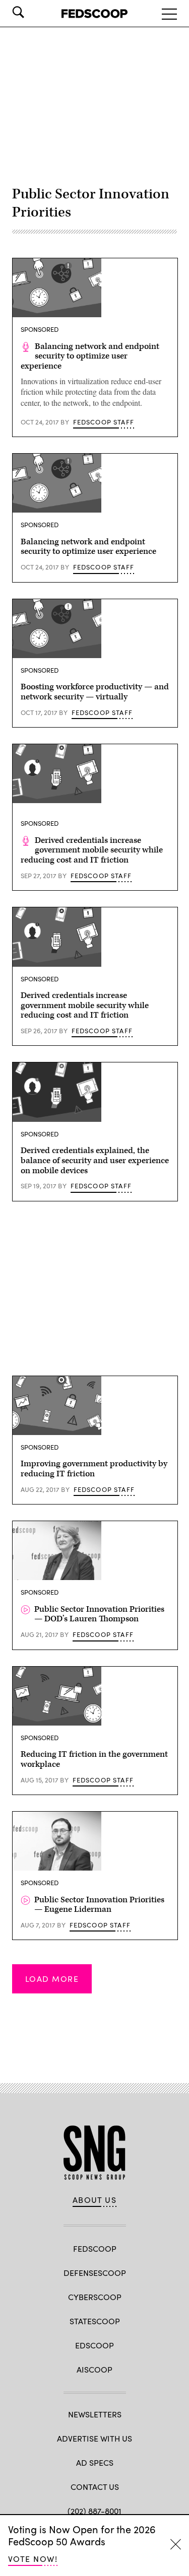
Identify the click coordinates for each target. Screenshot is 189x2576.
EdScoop (94, 2345)
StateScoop (95, 2321)
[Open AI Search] (32, 12)
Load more (52, 1979)
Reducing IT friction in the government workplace (94, 1759)
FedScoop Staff (104, 422)
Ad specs (95, 2462)
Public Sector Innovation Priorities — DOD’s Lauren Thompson (99, 1614)
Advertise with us (94, 2438)
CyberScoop (95, 2297)
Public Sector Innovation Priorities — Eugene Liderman (99, 1905)
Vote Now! (33, 2559)
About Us (95, 2200)
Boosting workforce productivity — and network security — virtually (95, 692)
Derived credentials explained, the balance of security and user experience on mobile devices (95, 1161)
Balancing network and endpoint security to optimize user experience (90, 356)
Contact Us (95, 2487)
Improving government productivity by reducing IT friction (94, 1469)
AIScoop (94, 2369)
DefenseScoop (95, 2273)
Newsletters (95, 2414)
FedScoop (95, 2248)
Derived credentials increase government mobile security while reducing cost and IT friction (92, 850)
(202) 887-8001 (94, 2511)
